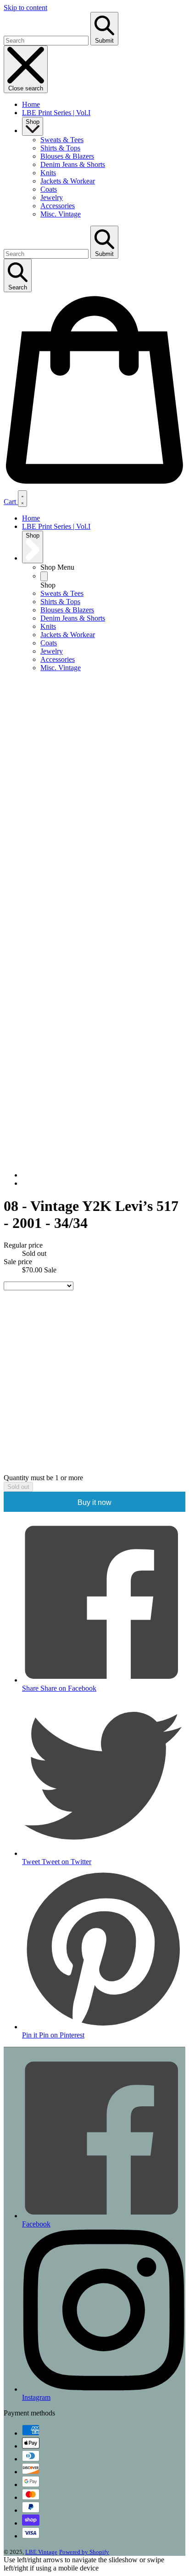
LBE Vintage (41, 2552)
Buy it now (94, 1502)
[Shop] (44, 576)
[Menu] (22, 499)
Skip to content (25, 8)
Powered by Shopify (84, 2552)
